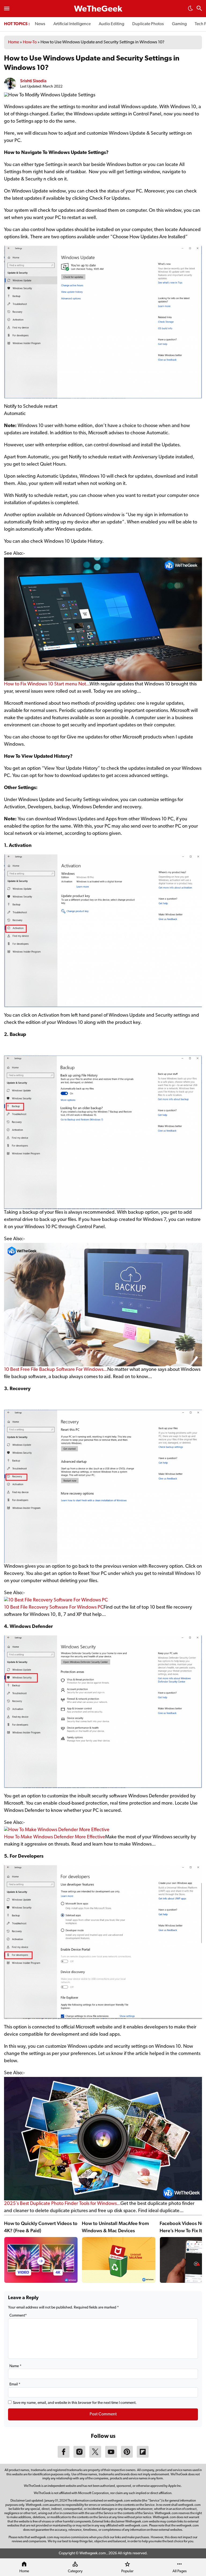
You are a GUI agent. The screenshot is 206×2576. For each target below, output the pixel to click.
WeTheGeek (98, 9)
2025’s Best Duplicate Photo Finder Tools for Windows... (62, 2204)
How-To (30, 42)
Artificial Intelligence (72, 24)
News (40, 24)
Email (15, 2384)
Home (14, 42)
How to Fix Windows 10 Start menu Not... (47, 684)
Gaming (179, 24)
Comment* (18, 2316)
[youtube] (111, 2457)
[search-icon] (199, 9)
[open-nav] (7, 9)
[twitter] (95, 2457)
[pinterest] (127, 2457)
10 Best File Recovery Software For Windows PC (54, 1608)
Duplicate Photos (148, 24)
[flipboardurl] (143, 2457)
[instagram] (79, 2457)
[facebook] (64, 2457)
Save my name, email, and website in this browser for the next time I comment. (75, 2403)
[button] (190, 10)
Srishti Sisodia (33, 81)
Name (15, 2366)
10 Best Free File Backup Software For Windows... (56, 1370)
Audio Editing (111, 24)
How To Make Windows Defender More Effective (55, 1837)
